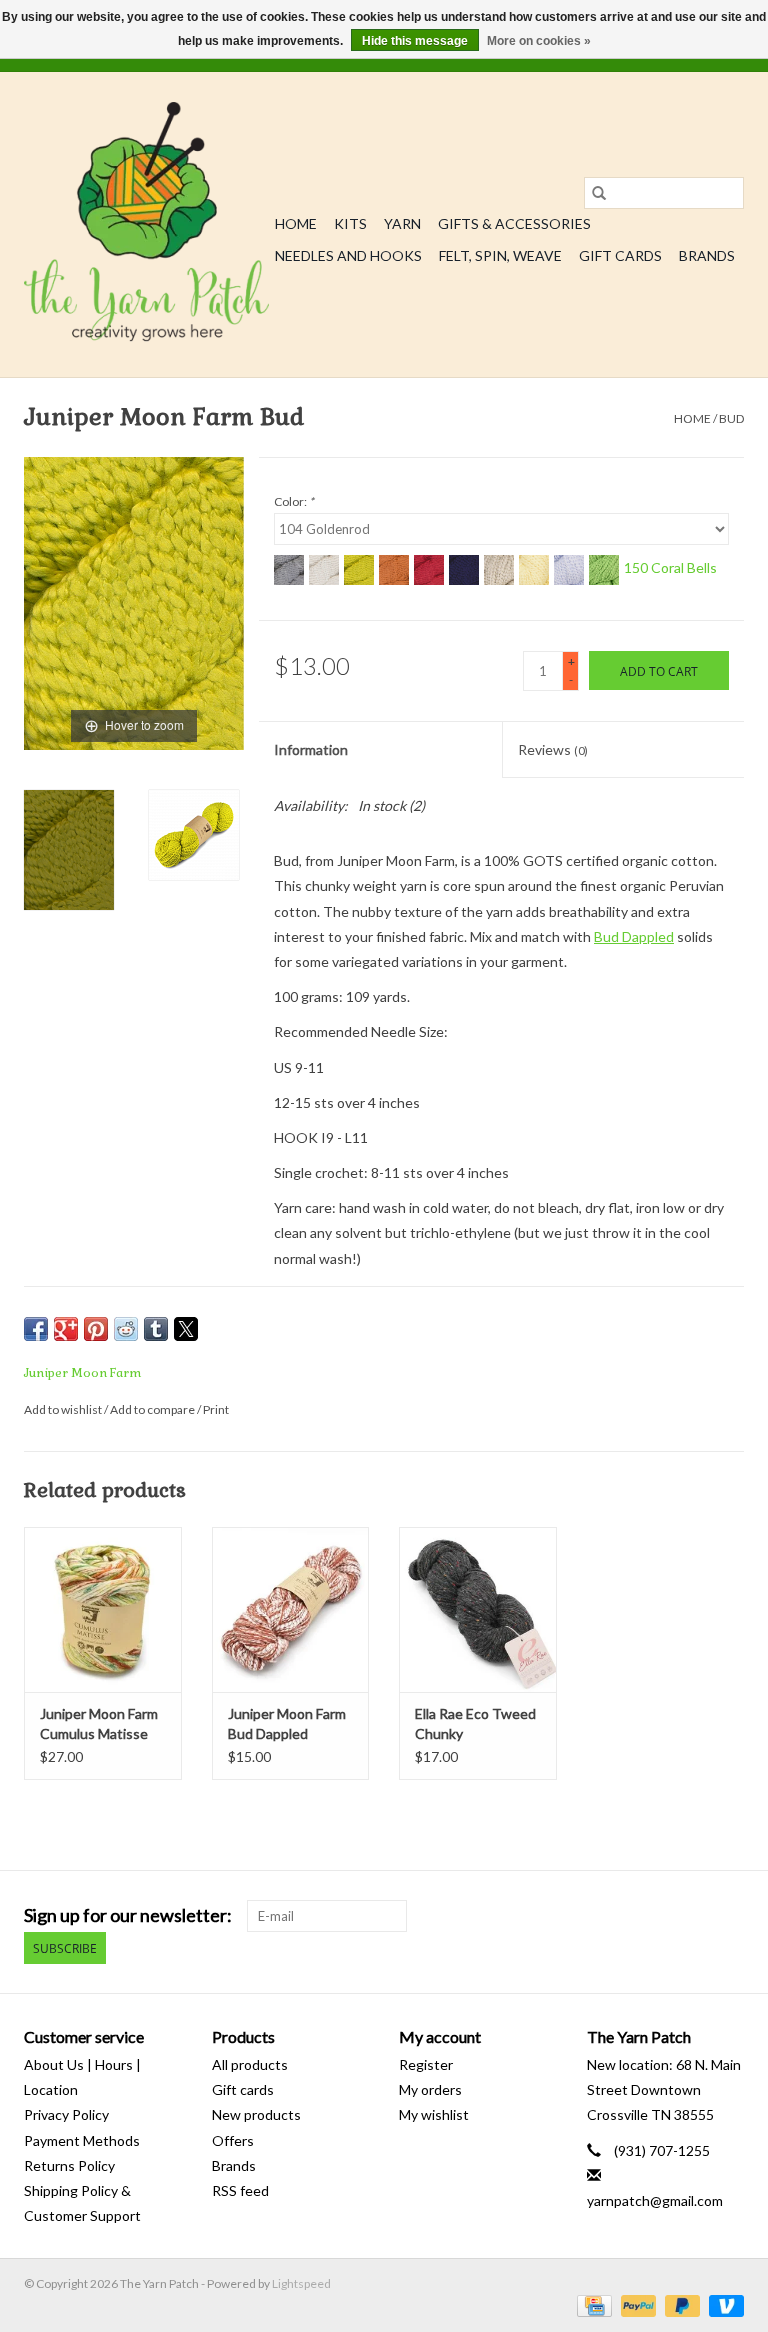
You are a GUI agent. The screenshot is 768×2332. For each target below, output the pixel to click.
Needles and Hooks (348, 255)
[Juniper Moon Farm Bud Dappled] (291, 1609)
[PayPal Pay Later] (680, 2304)
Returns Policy (69, 2165)
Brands (707, 255)
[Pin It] (96, 1329)
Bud (731, 418)
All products (250, 2064)
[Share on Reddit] (126, 1329)
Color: (294, 501)
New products (256, 2114)
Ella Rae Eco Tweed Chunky (475, 1723)
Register (426, 2064)
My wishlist (434, 2114)
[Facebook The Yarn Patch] (693, 1916)
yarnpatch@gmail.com (655, 2200)
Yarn (402, 223)
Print (216, 1409)
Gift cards (620, 255)
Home (296, 223)
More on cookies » (539, 41)
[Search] (599, 193)
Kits (350, 223)
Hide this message (415, 41)
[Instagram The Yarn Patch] (728, 1916)
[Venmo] (723, 2304)
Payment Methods (82, 2140)
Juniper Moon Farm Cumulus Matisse (99, 1723)
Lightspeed (301, 2283)
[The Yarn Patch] (146, 224)
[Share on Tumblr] (156, 1329)
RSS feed (240, 2190)
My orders (430, 2089)
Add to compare (153, 1409)
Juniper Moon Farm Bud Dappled (287, 1723)
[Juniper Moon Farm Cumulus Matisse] (103, 1609)
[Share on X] (186, 1329)
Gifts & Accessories (514, 223)
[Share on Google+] (66, 1329)
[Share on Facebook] (36, 1329)
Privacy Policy (66, 2114)
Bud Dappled (634, 936)
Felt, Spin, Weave (500, 255)
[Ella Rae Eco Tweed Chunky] (478, 1609)
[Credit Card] (591, 2304)
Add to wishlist (64, 1409)
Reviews (553, 749)
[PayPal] (636, 2304)
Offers (233, 2140)
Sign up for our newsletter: (128, 1915)
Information (311, 749)
